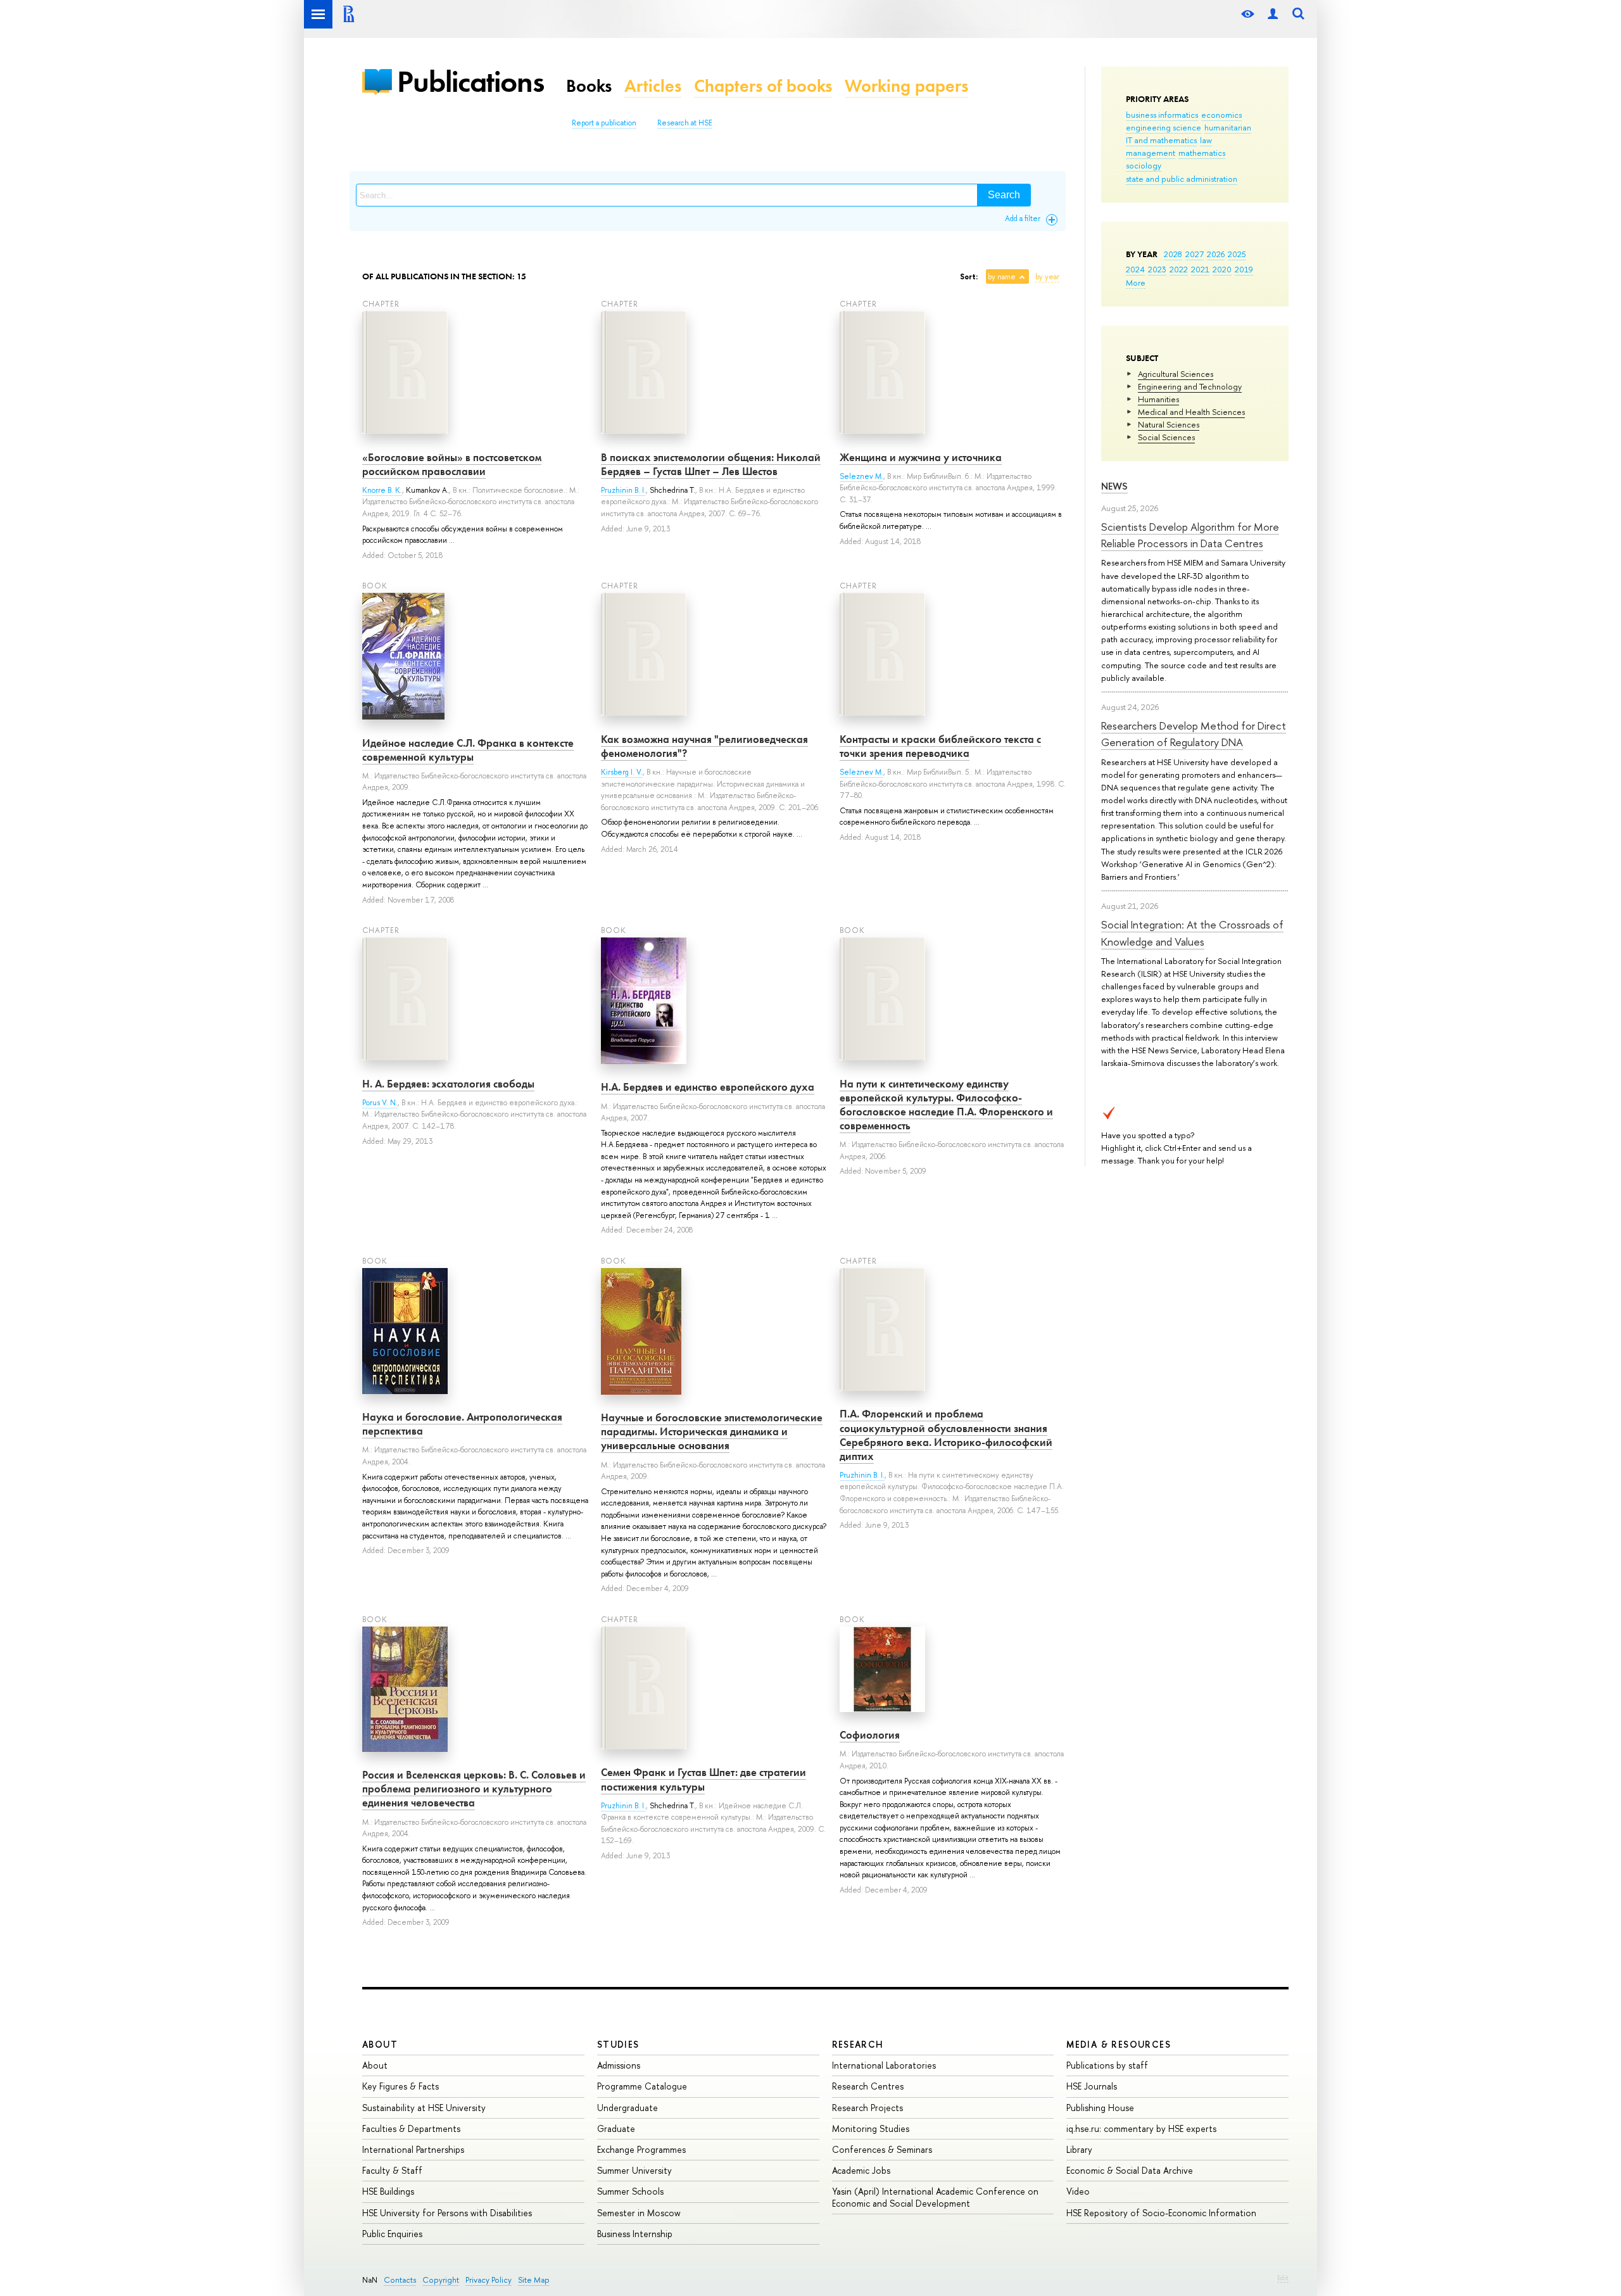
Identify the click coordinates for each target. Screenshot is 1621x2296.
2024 (1135, 269)
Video (1078, 2191)
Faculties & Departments (411, 2128)
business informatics (1162, 115)
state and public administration (1182, 179)
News (1114, 486)
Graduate (616, 2128)
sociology (1144, 165)
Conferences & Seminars (882, 2149)
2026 (1216, 254)
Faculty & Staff (392, 2170)
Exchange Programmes (641, 2149)
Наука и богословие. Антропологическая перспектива (462, 1424)
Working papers (906, 86)
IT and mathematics (1161, 140)
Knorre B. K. (382, 490)
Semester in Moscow (639, 2213)
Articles (653, 86)
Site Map (534, 2280)
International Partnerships (413, 2149)
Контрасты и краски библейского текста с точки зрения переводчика (940, 746)
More (1136, 282)
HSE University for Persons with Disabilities (447, 2213)
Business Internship (635, 2234)
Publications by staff (1107, 2065)
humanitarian (1228, 127)
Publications (470, 81)
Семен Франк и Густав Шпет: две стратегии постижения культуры (703, 1779)
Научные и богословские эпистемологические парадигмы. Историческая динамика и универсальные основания (712, 1431)
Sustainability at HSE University (424, 2108)
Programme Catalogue (642, 2086)
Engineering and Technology (1190, 386)
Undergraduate (628, 2108)
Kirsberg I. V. (622, 772)
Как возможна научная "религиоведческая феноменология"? (704, 746)
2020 (1222, 269)
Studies (618, 2044)
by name (1002, 277)
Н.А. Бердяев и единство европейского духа (708, 1087)
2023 (1157, 269)
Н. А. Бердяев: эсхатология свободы (448, 1084)
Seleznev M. (861, 476)
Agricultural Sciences (1176, 374)
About (380, 2044)
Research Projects (867, 2108)
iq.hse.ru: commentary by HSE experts (1141, 2128)
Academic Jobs (861, 2170)
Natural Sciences (1169, 424)
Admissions (619, 2065)
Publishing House (1100, 2108)
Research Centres (868, 2086)
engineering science (1164, 127)
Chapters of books (763, 86)
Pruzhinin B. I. (623, 490)
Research (858, 2044)
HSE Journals (1092, 2086)
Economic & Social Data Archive (1130, 2170)
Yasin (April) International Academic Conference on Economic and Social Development (935, 2197)
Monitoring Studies (871, 2128)
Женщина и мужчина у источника (921, 457)
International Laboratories (884, 2065)
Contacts (400, 2280)
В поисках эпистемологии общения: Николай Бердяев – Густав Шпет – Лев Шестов (711, 464)
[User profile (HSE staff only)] (1273, 14)
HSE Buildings (388, 2191)
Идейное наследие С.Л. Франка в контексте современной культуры (468, 750)
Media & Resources (1119, 2044)
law (1206, 140)
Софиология (870, 1735)
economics (1221, 115)
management (1151, 153)
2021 (1200, 269)
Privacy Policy (489, 2280)
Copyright (441, 2280)
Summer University (634, 2170)
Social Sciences (1166, 437)
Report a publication (604, 123)
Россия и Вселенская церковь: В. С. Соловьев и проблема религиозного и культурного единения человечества (474, 1789)
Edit (1283, 2278)
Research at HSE (685, 123)
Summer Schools (630, 2191)
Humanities (1158, 399)
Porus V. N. (380, 1103)
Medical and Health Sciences (1191, 412)
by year (1047, 277)
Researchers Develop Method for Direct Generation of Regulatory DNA (1194, 734)
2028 (1173, 254)
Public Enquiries (392, 2234)
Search (1004, 195)
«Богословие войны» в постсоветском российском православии (452, 464)
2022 (1179, 269)
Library (1079, 2149)
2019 (1244, 269)
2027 (1195, 254)
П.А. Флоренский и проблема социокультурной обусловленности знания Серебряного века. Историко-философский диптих (946, 1435)
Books (589, 86)
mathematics (1202, 153)
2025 (1237, 254)
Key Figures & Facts (401, 2086)
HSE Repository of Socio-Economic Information (1161, 2213)
